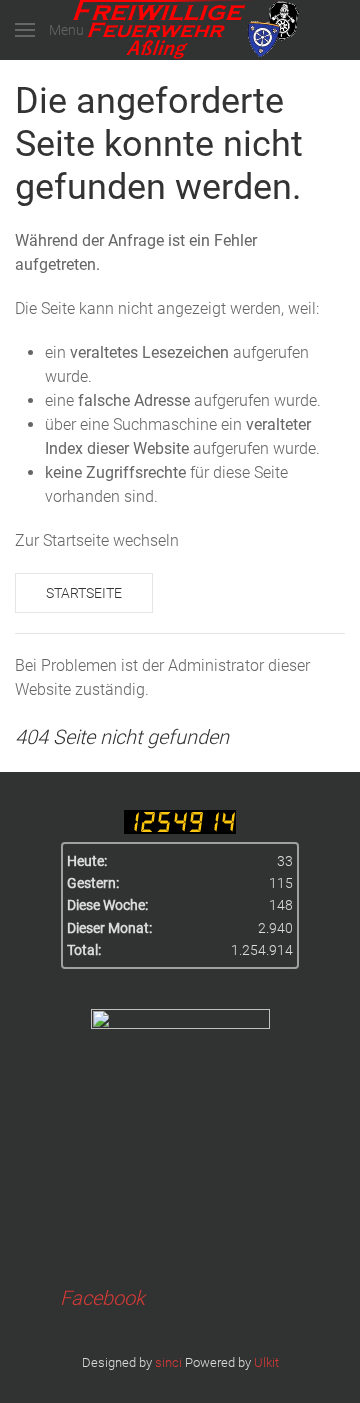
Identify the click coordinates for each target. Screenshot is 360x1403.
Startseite (84, 593)
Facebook (102, 1298)
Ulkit (266, 1362)
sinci (168, 1362)
